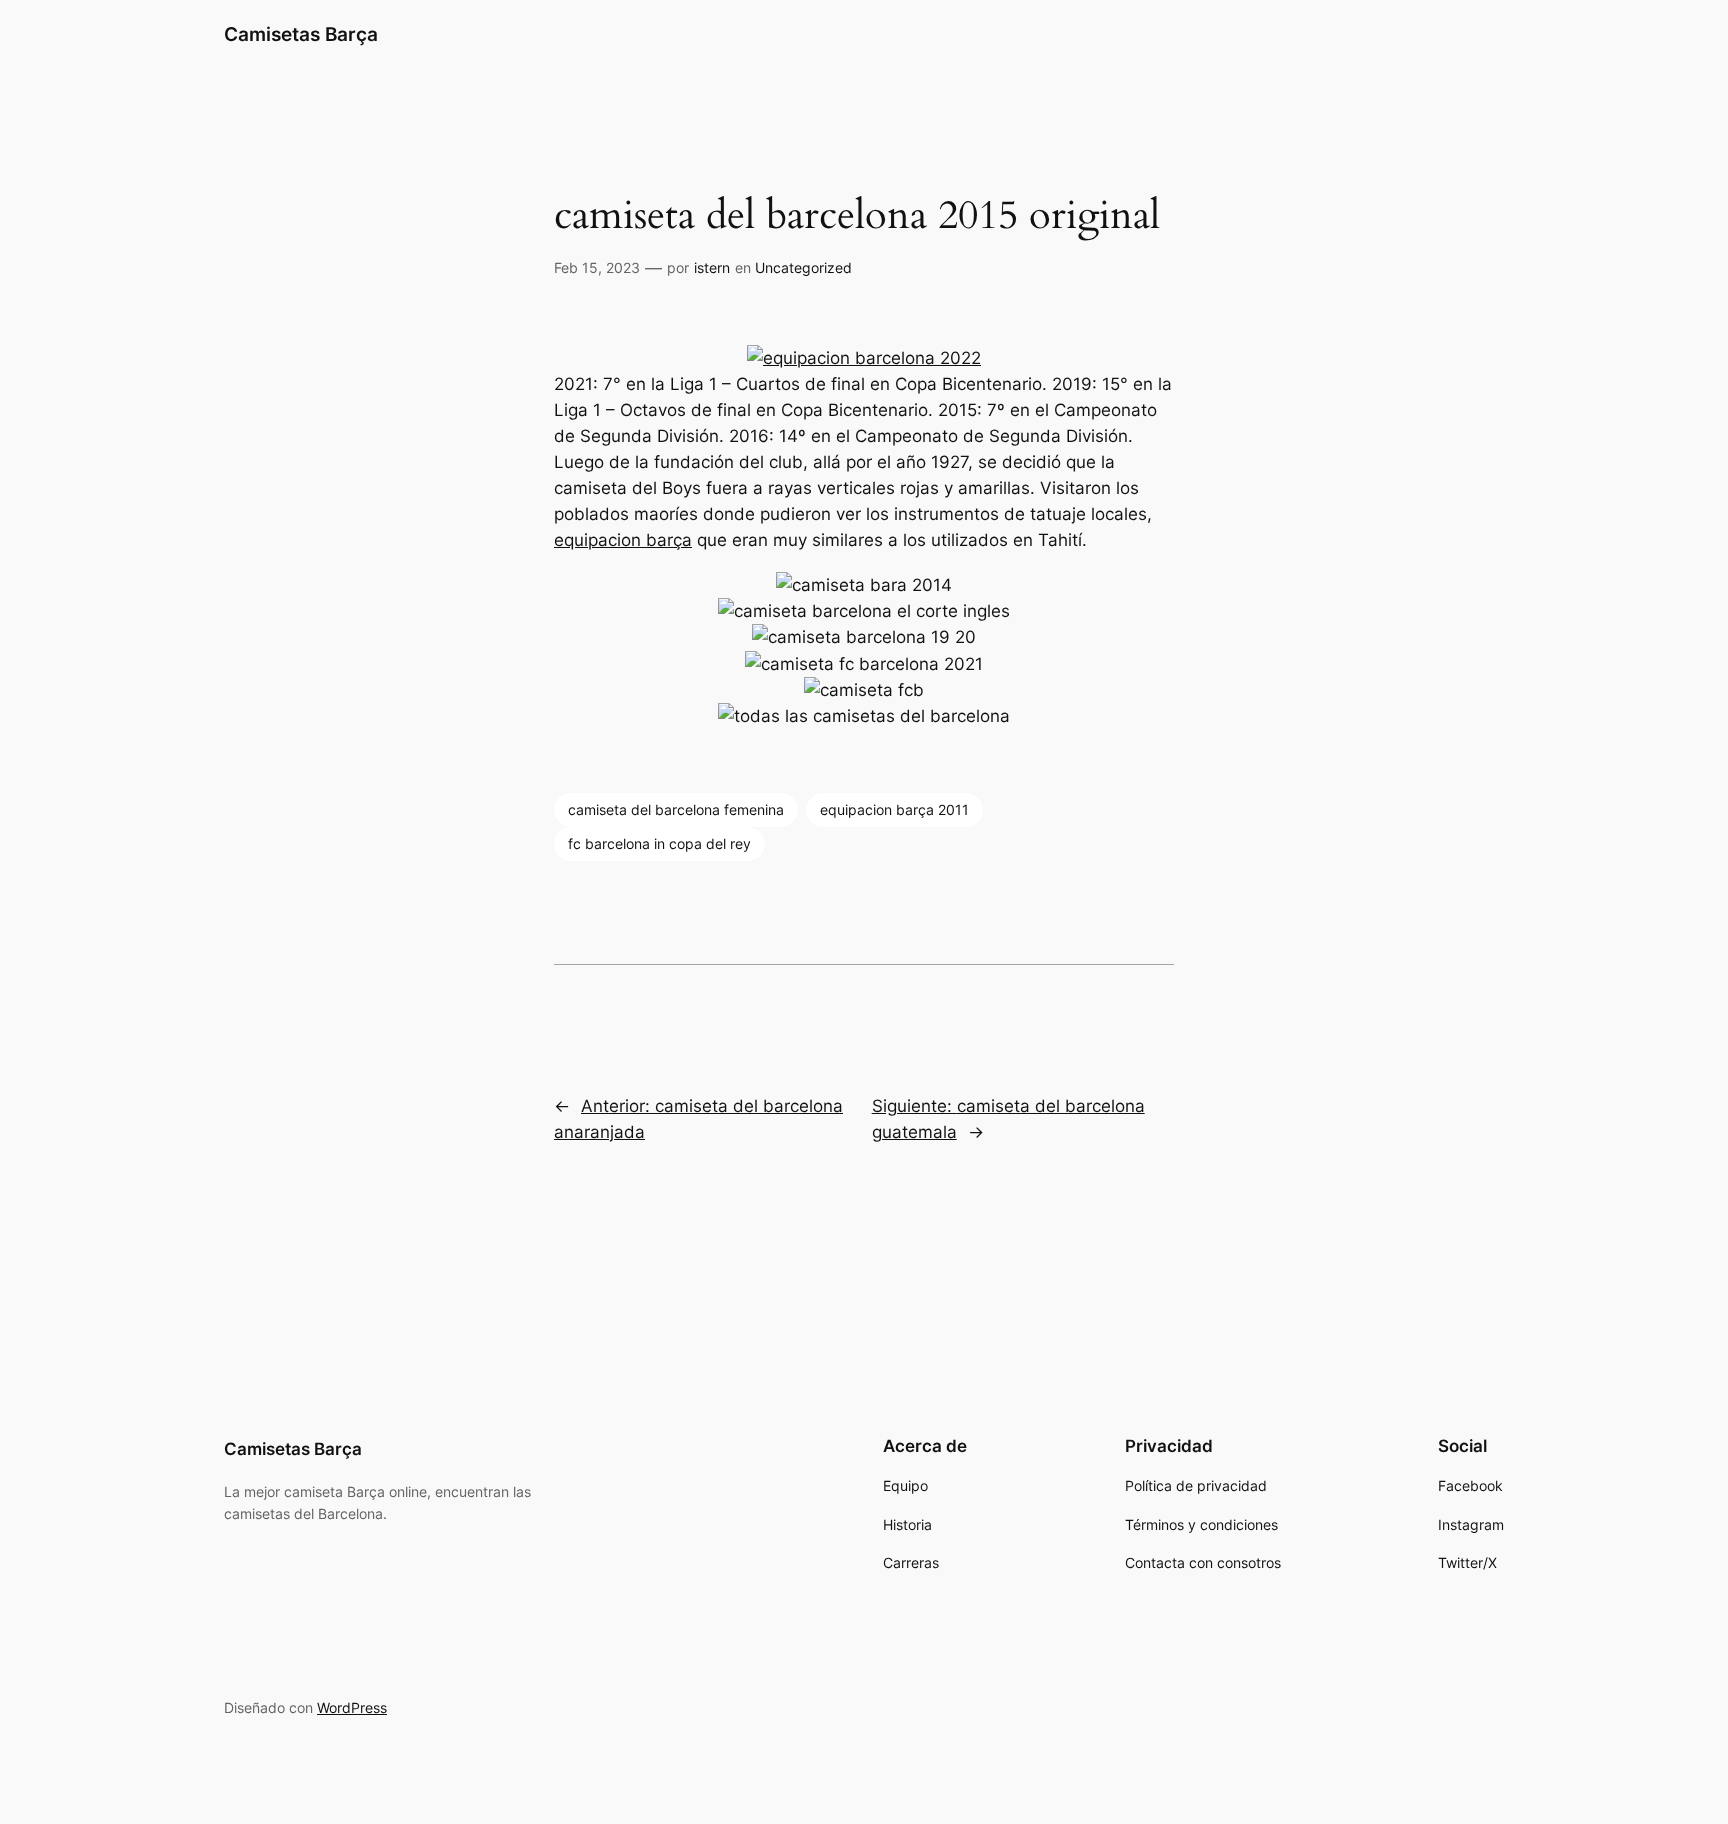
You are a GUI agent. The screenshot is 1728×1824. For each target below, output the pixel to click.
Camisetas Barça (301, 34)
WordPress (352, 1707)
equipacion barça (623, 540)
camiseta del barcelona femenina (676, 809)
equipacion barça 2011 (894, 809)
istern (712, 267)
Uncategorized (803, 267)
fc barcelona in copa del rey (659, 843)
